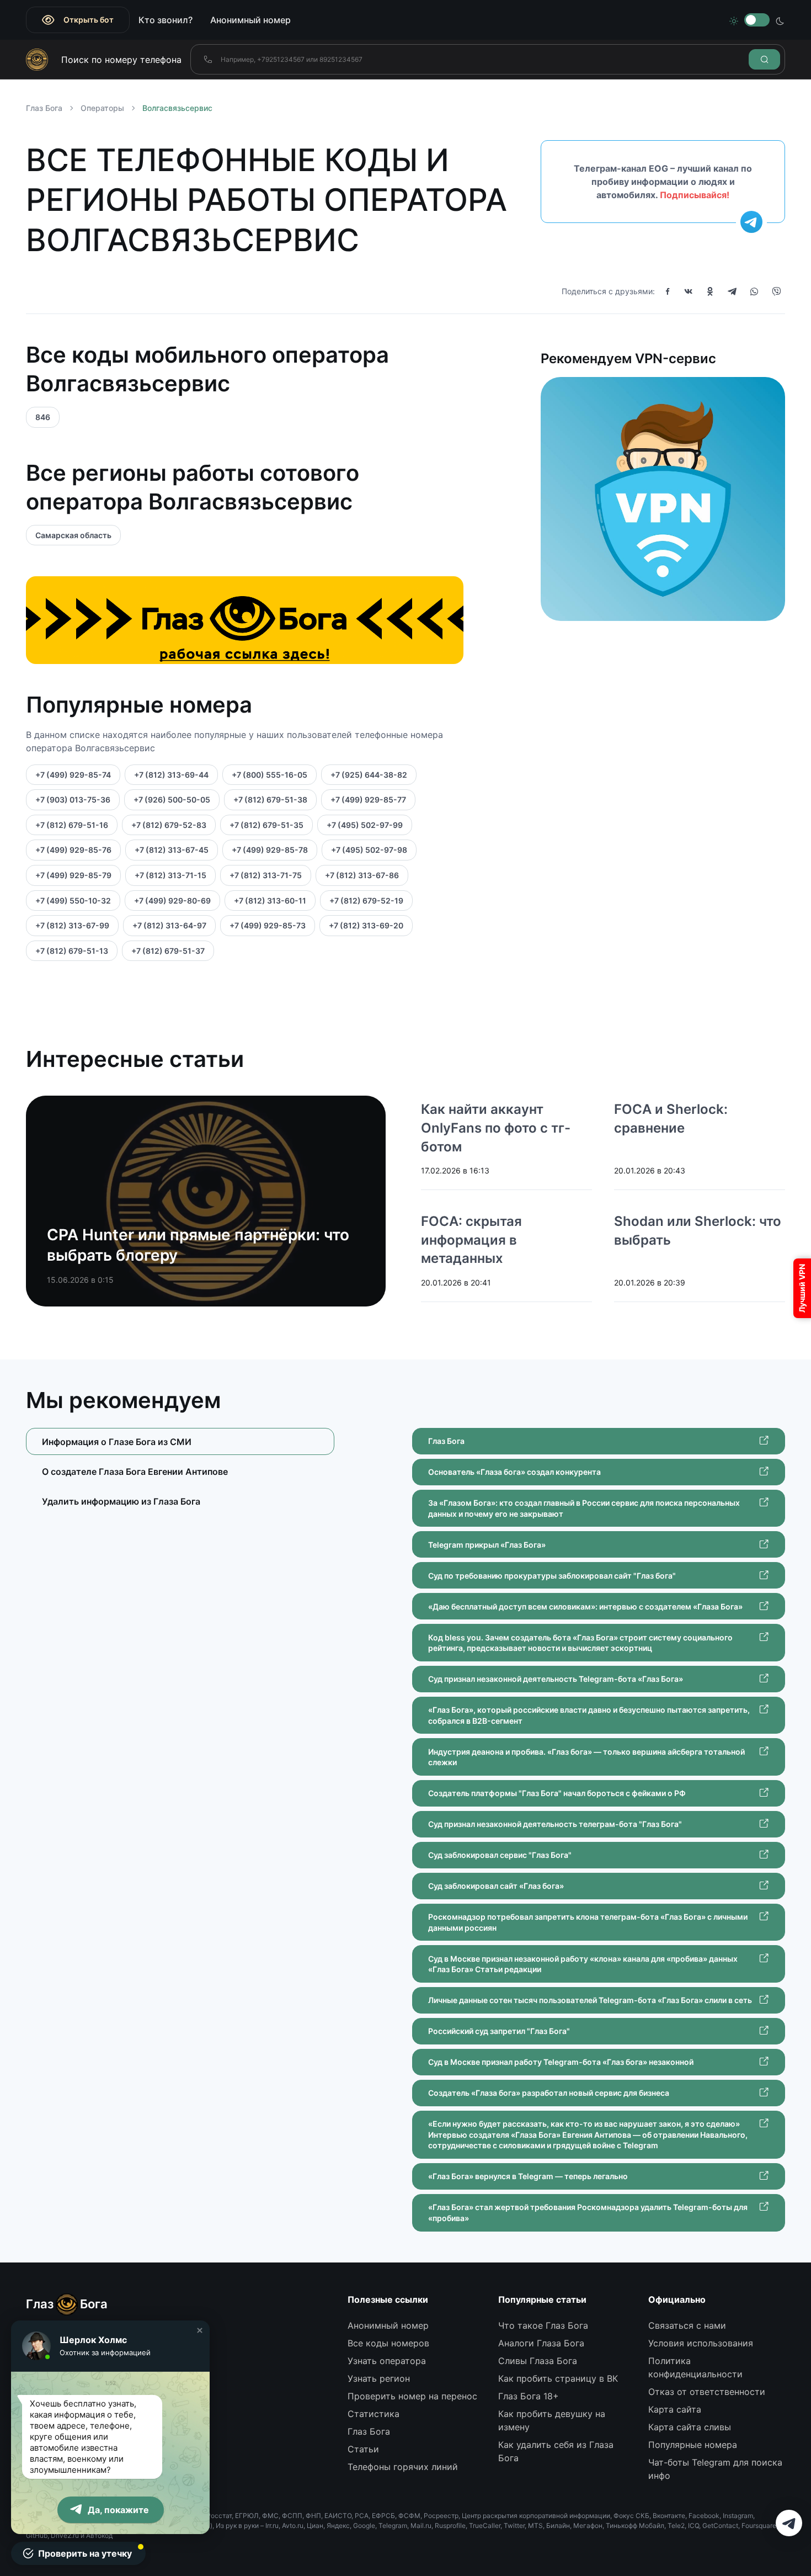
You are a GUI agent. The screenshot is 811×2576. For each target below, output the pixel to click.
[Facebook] (668, 291)
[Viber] (776, 291)
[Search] (764, 59)
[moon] (780, 20)
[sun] (734, 20)
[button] (200, 2330)
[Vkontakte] (689, 291)
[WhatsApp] (754, 291)
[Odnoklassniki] (710, 291)
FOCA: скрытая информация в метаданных (471, 1240)
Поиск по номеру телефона (121, 60)
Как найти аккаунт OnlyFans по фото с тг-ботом (496, 1128)
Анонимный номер (250, 20)
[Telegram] (732, 291)
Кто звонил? (166, 20)
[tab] (180, 1471)
